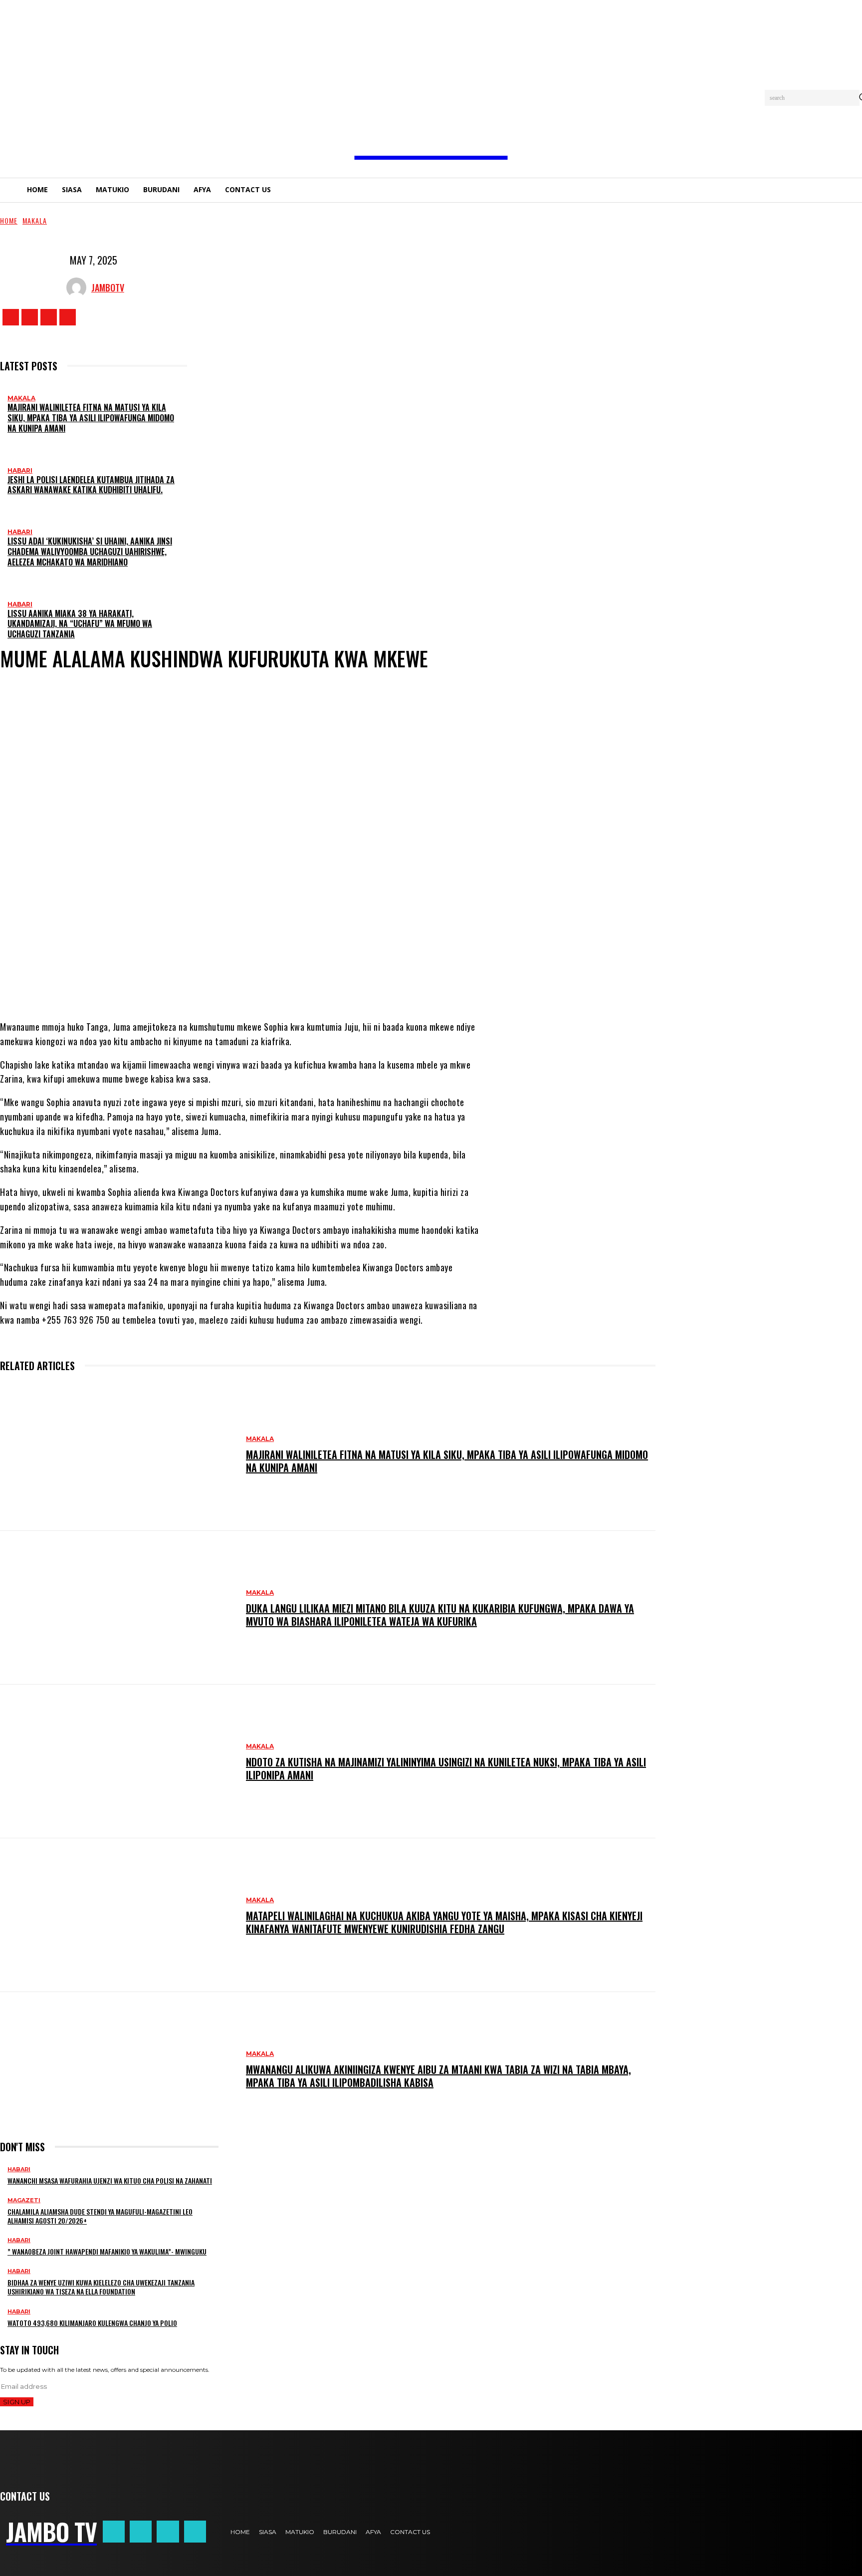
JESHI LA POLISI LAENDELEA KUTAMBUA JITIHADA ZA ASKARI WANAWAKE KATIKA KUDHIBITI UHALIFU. (91, 485)
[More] (360, 980)
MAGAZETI (24, 2200)
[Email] (323, 980)
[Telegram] (263, 980)
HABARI (20, 470)
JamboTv (108, 287)
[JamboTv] (79, 287)
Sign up (17, 2402)
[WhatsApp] (233, 980)
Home (9, 220)
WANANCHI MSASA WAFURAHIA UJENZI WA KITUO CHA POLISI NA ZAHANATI (110, 2180)
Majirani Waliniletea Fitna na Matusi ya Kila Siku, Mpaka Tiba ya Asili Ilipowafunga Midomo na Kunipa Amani (91, 418)
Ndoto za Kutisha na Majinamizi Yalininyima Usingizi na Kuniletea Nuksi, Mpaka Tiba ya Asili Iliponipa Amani (446, 1768)
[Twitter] (49, 317)
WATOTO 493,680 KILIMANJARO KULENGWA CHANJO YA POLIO (92, 2323)
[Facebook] (11, 317)
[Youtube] (68, 317)
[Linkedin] (293, 980)
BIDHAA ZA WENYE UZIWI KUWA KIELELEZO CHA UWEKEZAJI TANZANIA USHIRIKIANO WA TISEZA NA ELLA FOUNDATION (101, 2287)
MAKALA (35, 220)
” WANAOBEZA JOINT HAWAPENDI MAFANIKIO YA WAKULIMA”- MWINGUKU (107, 2251)
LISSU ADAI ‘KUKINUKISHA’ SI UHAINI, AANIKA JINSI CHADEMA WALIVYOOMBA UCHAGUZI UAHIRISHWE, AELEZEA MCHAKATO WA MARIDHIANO (90, 552)
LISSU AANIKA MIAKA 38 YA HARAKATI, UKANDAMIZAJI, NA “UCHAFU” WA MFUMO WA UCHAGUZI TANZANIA (80, 624)
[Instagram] (30, 317)
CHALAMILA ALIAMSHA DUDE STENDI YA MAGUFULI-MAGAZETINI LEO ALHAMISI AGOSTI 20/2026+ (100, 2216)
